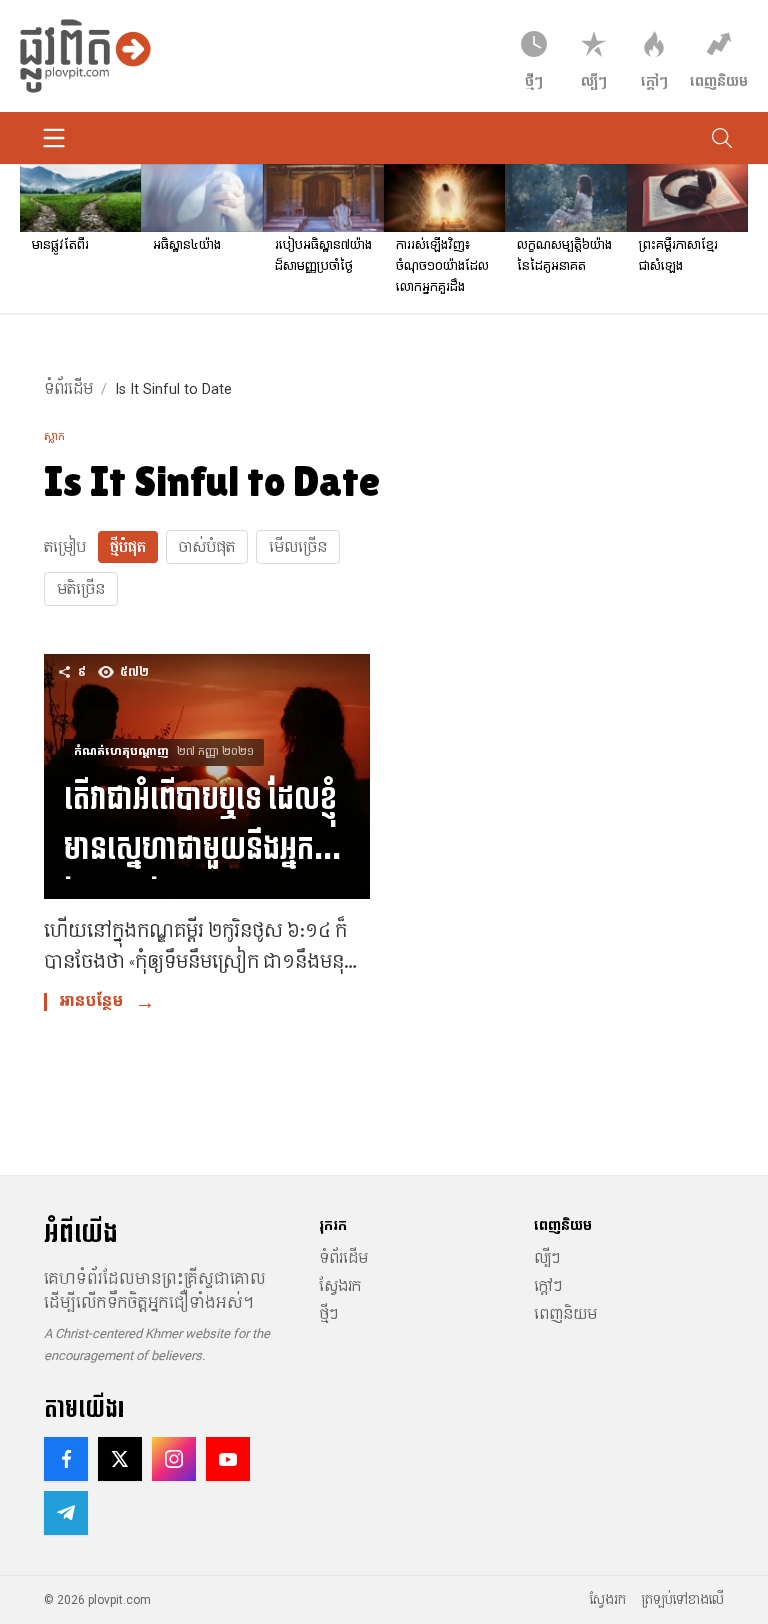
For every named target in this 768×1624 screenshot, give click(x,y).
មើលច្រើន (298, 547)
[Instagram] (174, 1459)
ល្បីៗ (547, 1258)
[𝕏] (120, 1459)
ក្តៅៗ (548, 1286)
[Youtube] (228, 1459)
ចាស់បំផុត (207, 547)
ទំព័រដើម (68, 389)
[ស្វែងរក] (722, 138)
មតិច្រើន (81, 589)
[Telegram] (66, 1513)
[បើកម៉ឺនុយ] (54, 138)
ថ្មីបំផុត (128, 547)
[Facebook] (66, 1459)
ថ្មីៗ (328, 1314)
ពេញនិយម (565, 1314)
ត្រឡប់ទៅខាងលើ (683, 1600)
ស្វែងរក (340, 1286)
